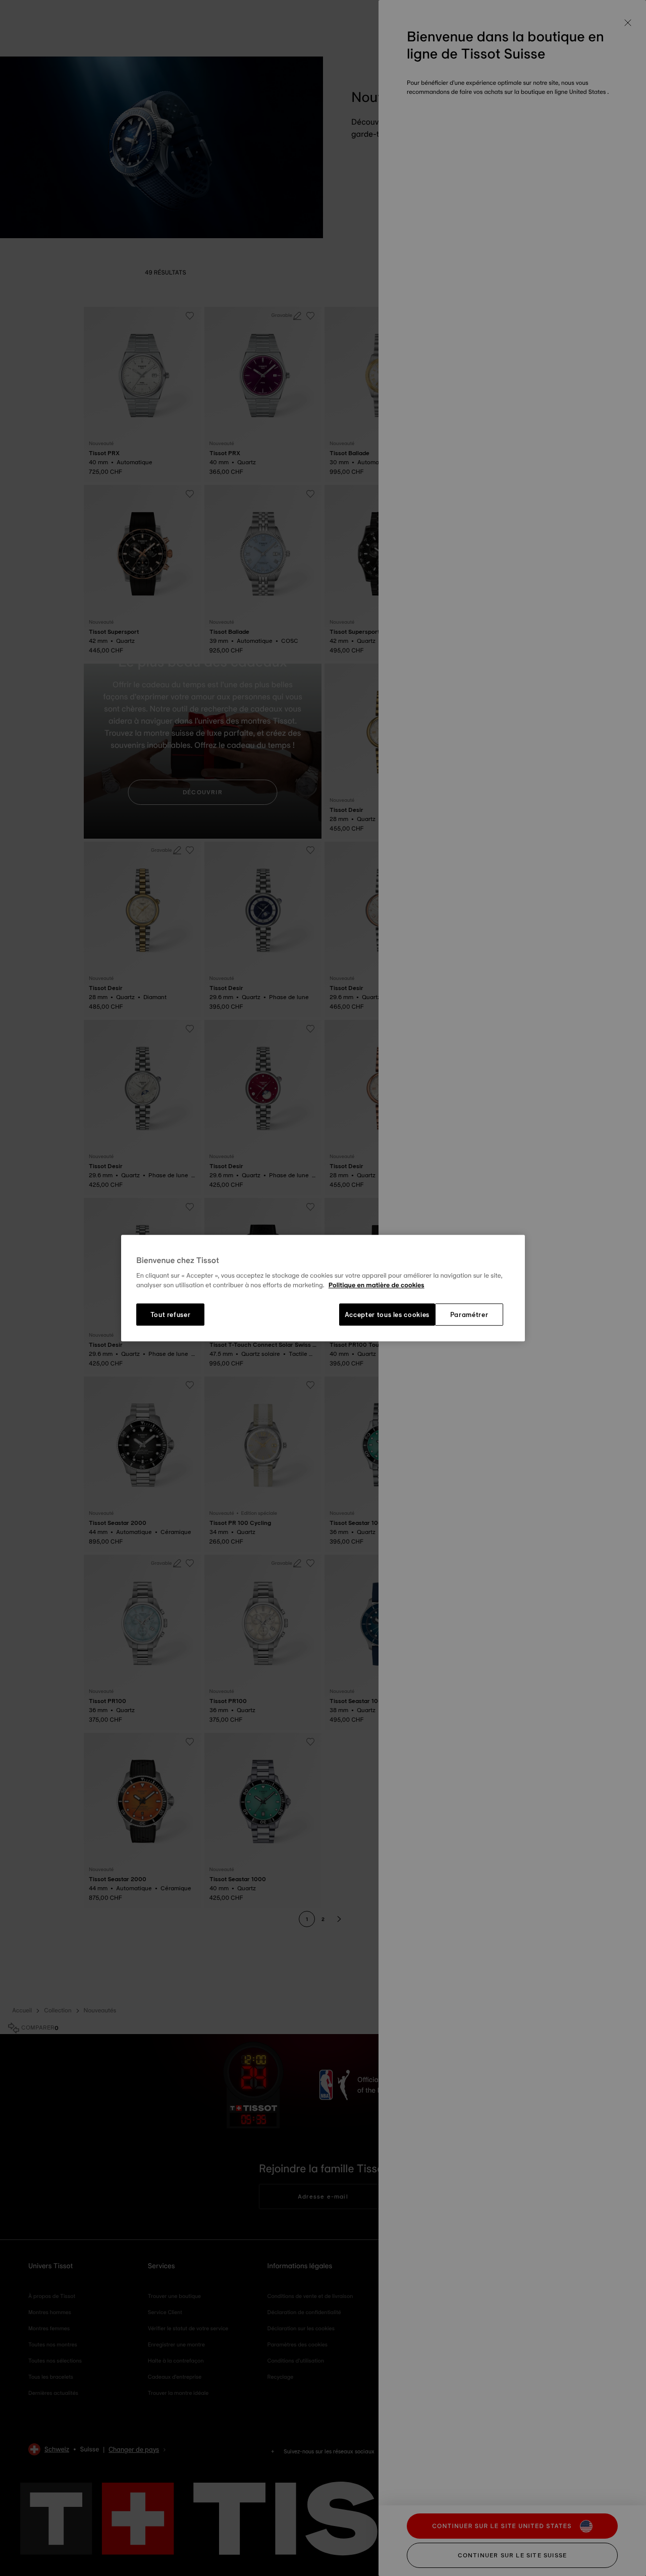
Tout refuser (171, 1314)
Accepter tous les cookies (387, 1314)
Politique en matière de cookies (376, 1286)
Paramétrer (469, 1314)
